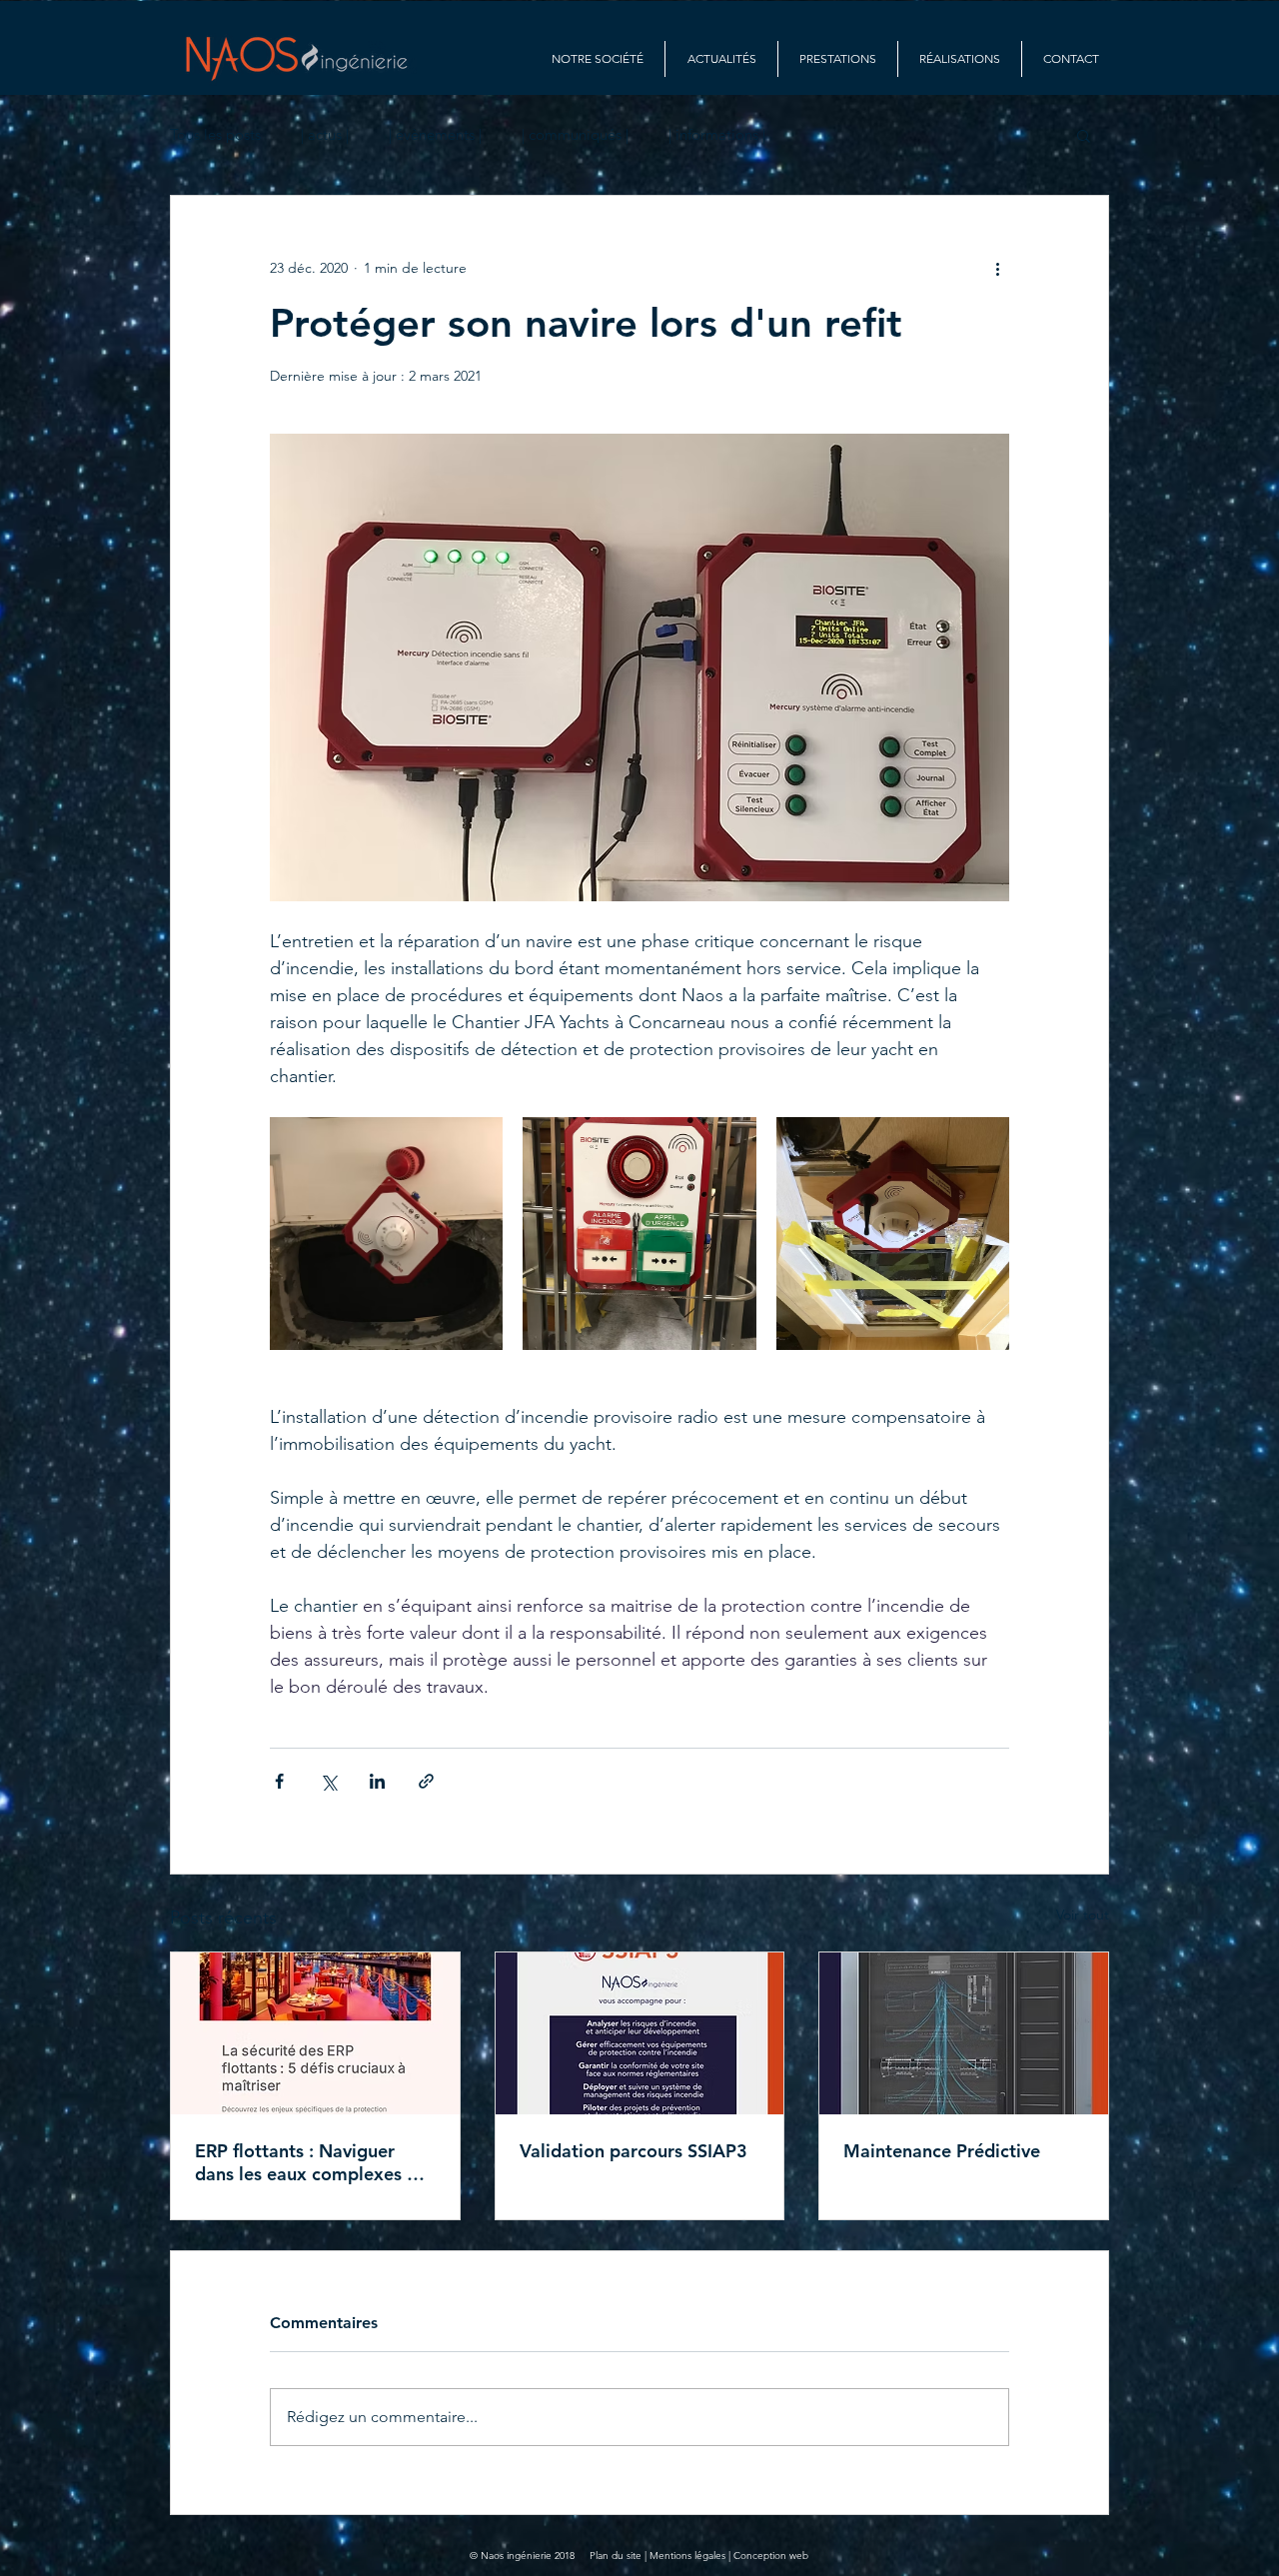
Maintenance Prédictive (942, 2151)
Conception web (771, 2556)
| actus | (325, 135)
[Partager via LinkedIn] (377, 1781)
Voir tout (1083, 1915)
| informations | (717, 135)
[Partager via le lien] (426, 1781)
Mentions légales (687, 2556)
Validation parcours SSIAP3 (634, 2151)
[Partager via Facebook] (279, 1781)
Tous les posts (215, 135)
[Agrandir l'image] (386, 1234)
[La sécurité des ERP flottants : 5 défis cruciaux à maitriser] (315, 2033)
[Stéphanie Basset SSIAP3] (640, 2033)
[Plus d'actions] (997, 268)
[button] (1084, 135)
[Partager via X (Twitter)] (328, 1781)
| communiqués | (575, 135)
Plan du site (616, 2556)
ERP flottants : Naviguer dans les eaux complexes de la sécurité (311, 2162)
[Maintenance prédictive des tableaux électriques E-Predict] (964, 2033)
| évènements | (435, 135)
